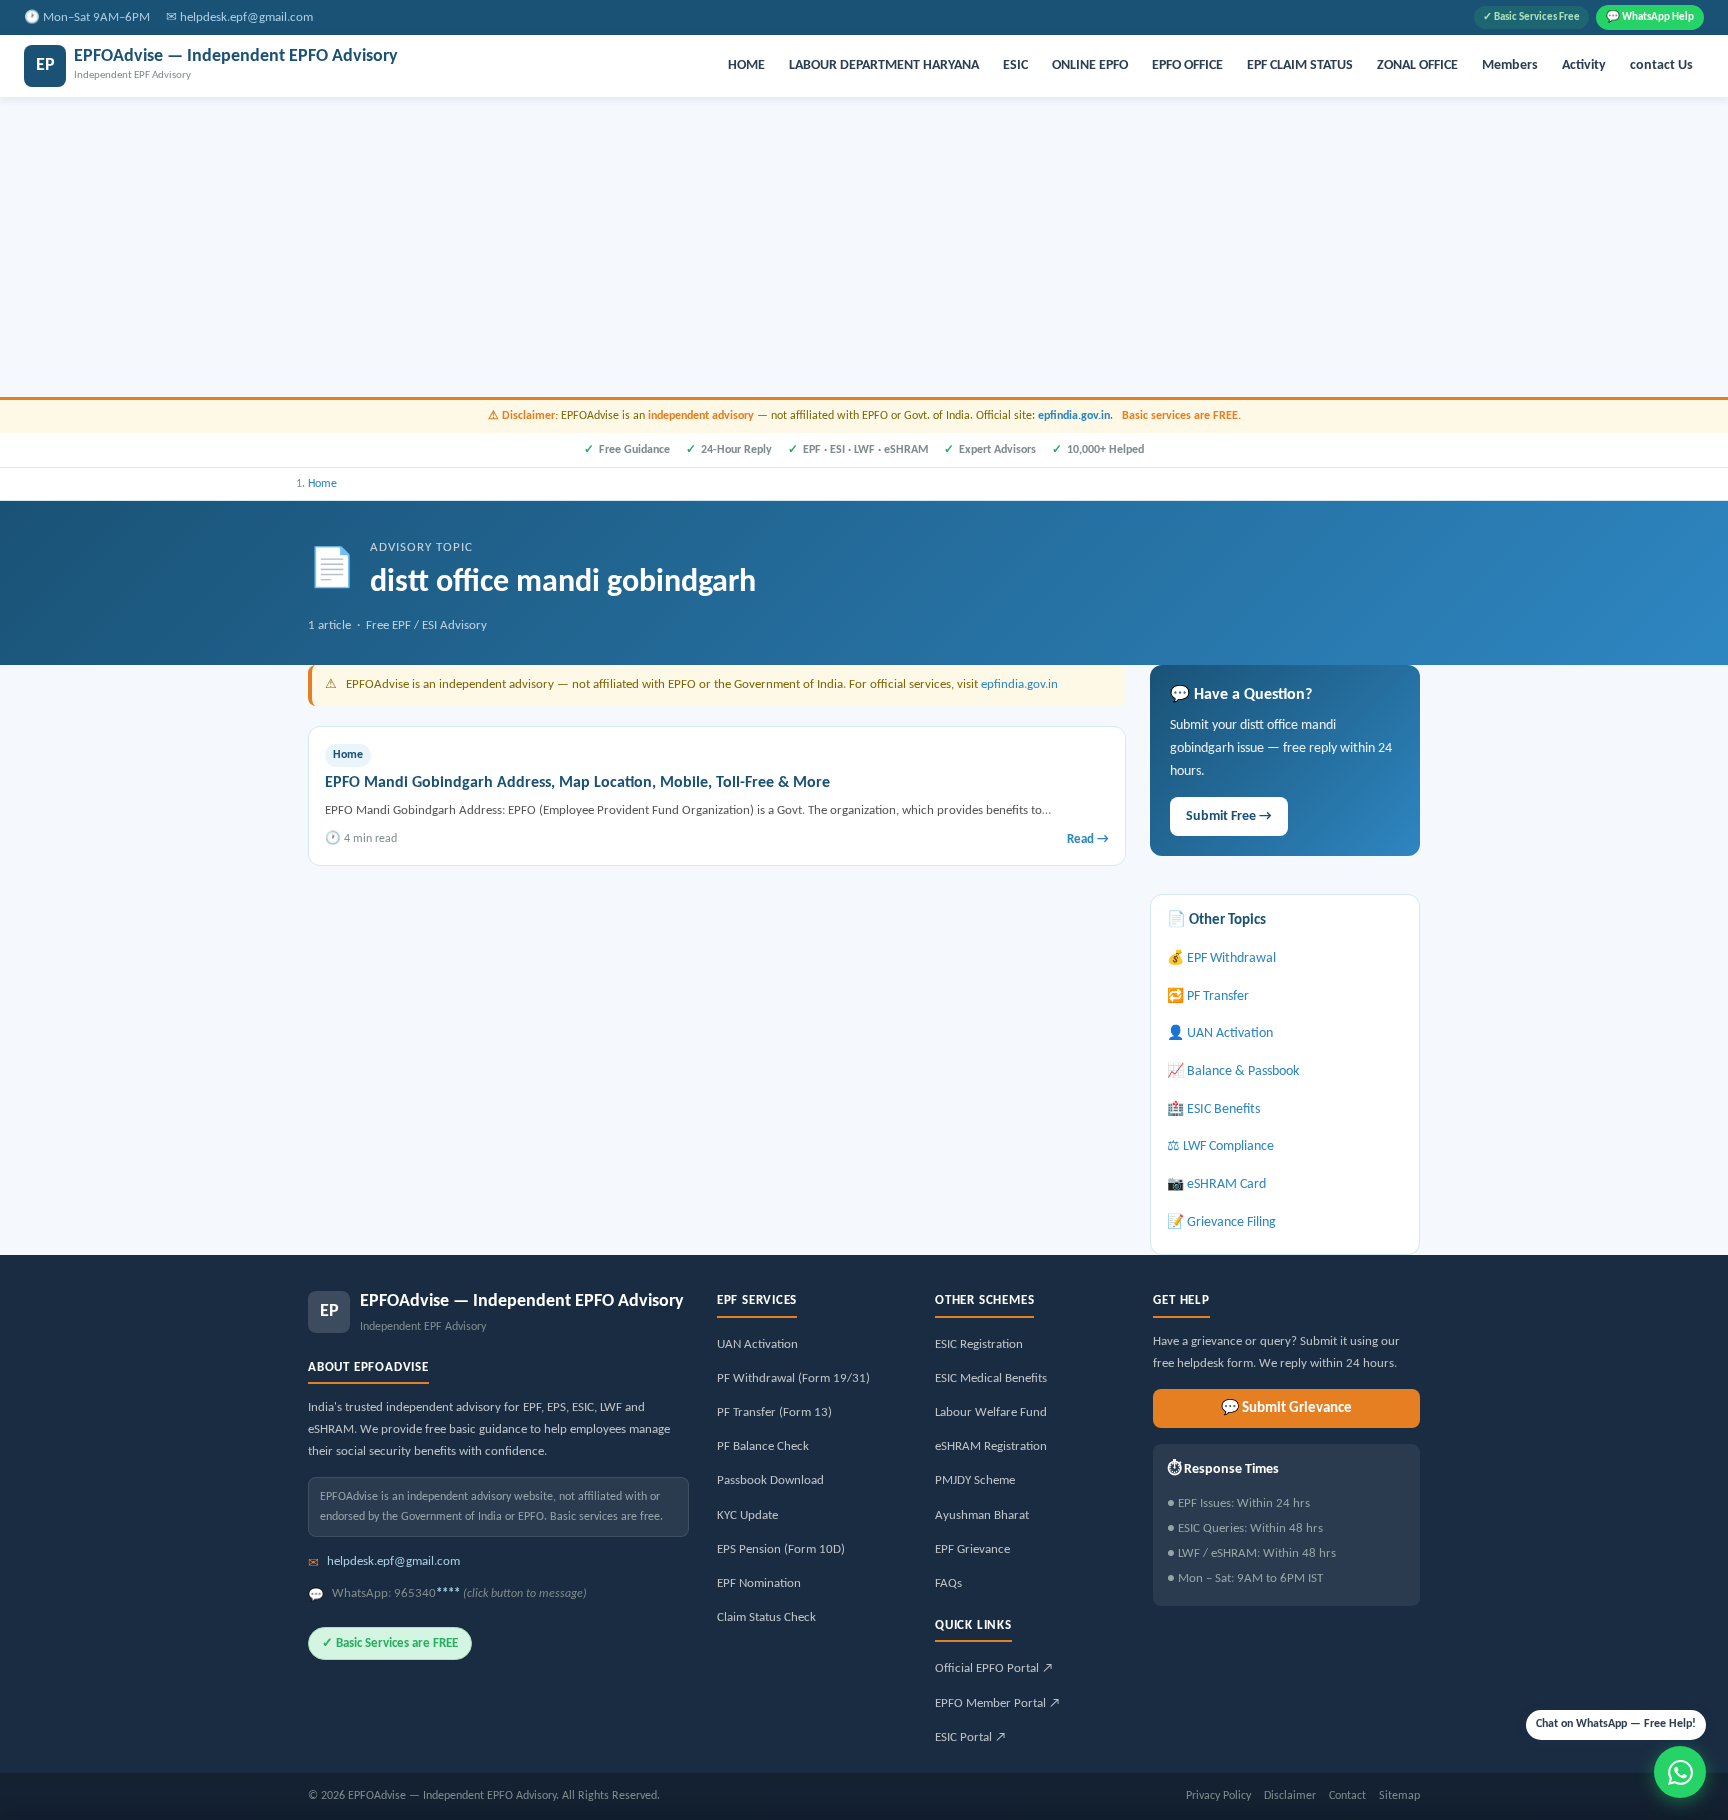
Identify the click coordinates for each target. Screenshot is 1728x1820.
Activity (1584, 65)
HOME (746, 65)
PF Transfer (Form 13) (774, 1412)
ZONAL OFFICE (1417, 65)
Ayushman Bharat (982, 1515)
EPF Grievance (972, 1549)
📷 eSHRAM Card (1216, 1184)
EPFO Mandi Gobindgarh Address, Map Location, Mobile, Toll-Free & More (577, 783)
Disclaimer (1290, 1796)
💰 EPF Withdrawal (1221, 958)
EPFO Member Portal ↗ (997, 1703)
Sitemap (1399, 1796)
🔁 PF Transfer (1208, 996)
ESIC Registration (979, 1344)
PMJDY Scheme (975, 1480)
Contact (1347, 1796)
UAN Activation (757, 1344)
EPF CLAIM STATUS (1300, 65)
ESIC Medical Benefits (991, 1378)
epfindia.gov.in (1074, 416)
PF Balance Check (763, 1446)
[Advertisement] (864, 247)
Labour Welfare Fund (991, 1412)
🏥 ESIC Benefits (1213, 1109)
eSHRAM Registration (991, 1446)
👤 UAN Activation (1220, 1033)
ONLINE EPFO (1090, 65)
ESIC (1015, 65)
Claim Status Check (766, 1617)
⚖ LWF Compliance (1220, 1146)
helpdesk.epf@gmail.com (246, 17)
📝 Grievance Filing (1221, 1222)
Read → (1088, 839)
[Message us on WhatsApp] (1680, 1772)
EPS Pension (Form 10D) (781, 1549)
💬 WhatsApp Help (1650, 17)
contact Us (1661, 65)
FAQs (948, 1583)
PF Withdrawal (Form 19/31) (793, 1378)
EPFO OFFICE (1187, 65)
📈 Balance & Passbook (1233, 1071)
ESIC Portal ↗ (970, 1737)
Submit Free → (1229, 816)
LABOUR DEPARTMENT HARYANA (884, 65)
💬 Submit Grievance (1286, 1408)
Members (1510, 65)
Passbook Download (770, 1480)
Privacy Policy (1218, 1796)
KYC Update (747, 1515)
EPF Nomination (759, 1583)
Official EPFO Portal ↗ (994, 1668)
